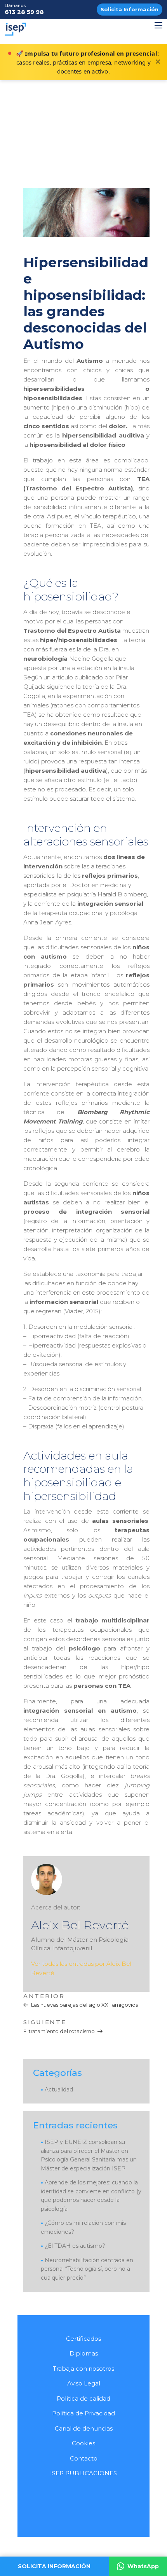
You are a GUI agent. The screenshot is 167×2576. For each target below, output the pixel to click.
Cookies (83, 2443)
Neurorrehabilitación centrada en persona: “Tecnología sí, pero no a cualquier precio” (87, 2269)
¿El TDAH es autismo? (75, 2246)
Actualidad (59, 2089)
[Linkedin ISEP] (94, 2498)
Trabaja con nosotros (83, 2369)
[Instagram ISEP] (111, 2498)
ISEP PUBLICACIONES (83, 2473)
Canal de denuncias (84, 2428)
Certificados (83, 2339)
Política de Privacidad (83, 2413)
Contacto (84, 2458)
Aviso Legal (84, 2383)
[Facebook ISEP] (58, 2498)
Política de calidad (83, 2398)
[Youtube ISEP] (76, 2498)
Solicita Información (130, 9)
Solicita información (54, 2566)
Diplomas (84, 2353)
